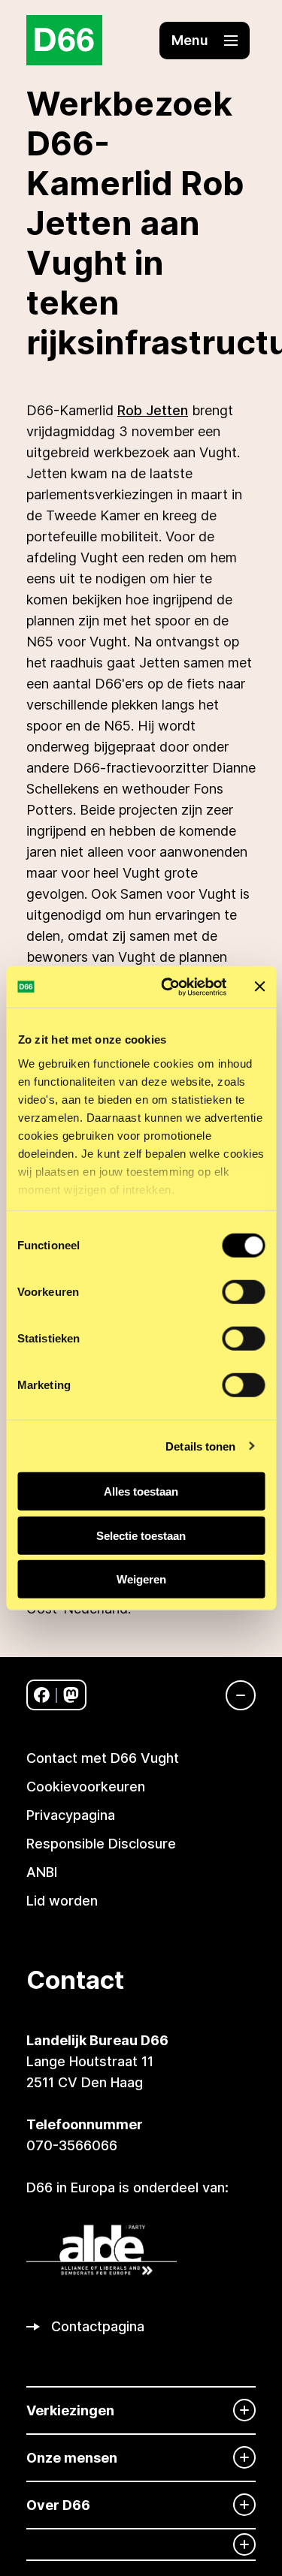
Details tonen (200, 1446)
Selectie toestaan (141, 1535)
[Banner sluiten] (259, 987)
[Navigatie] (233, 1695)
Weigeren (141, 1579)
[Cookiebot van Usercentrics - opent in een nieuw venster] (168, 987)
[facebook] (42, 1695)
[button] (205, 41)
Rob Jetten (153, 410)
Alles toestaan (141, 1491)
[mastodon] (71, 1695)
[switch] (243, 1292)
